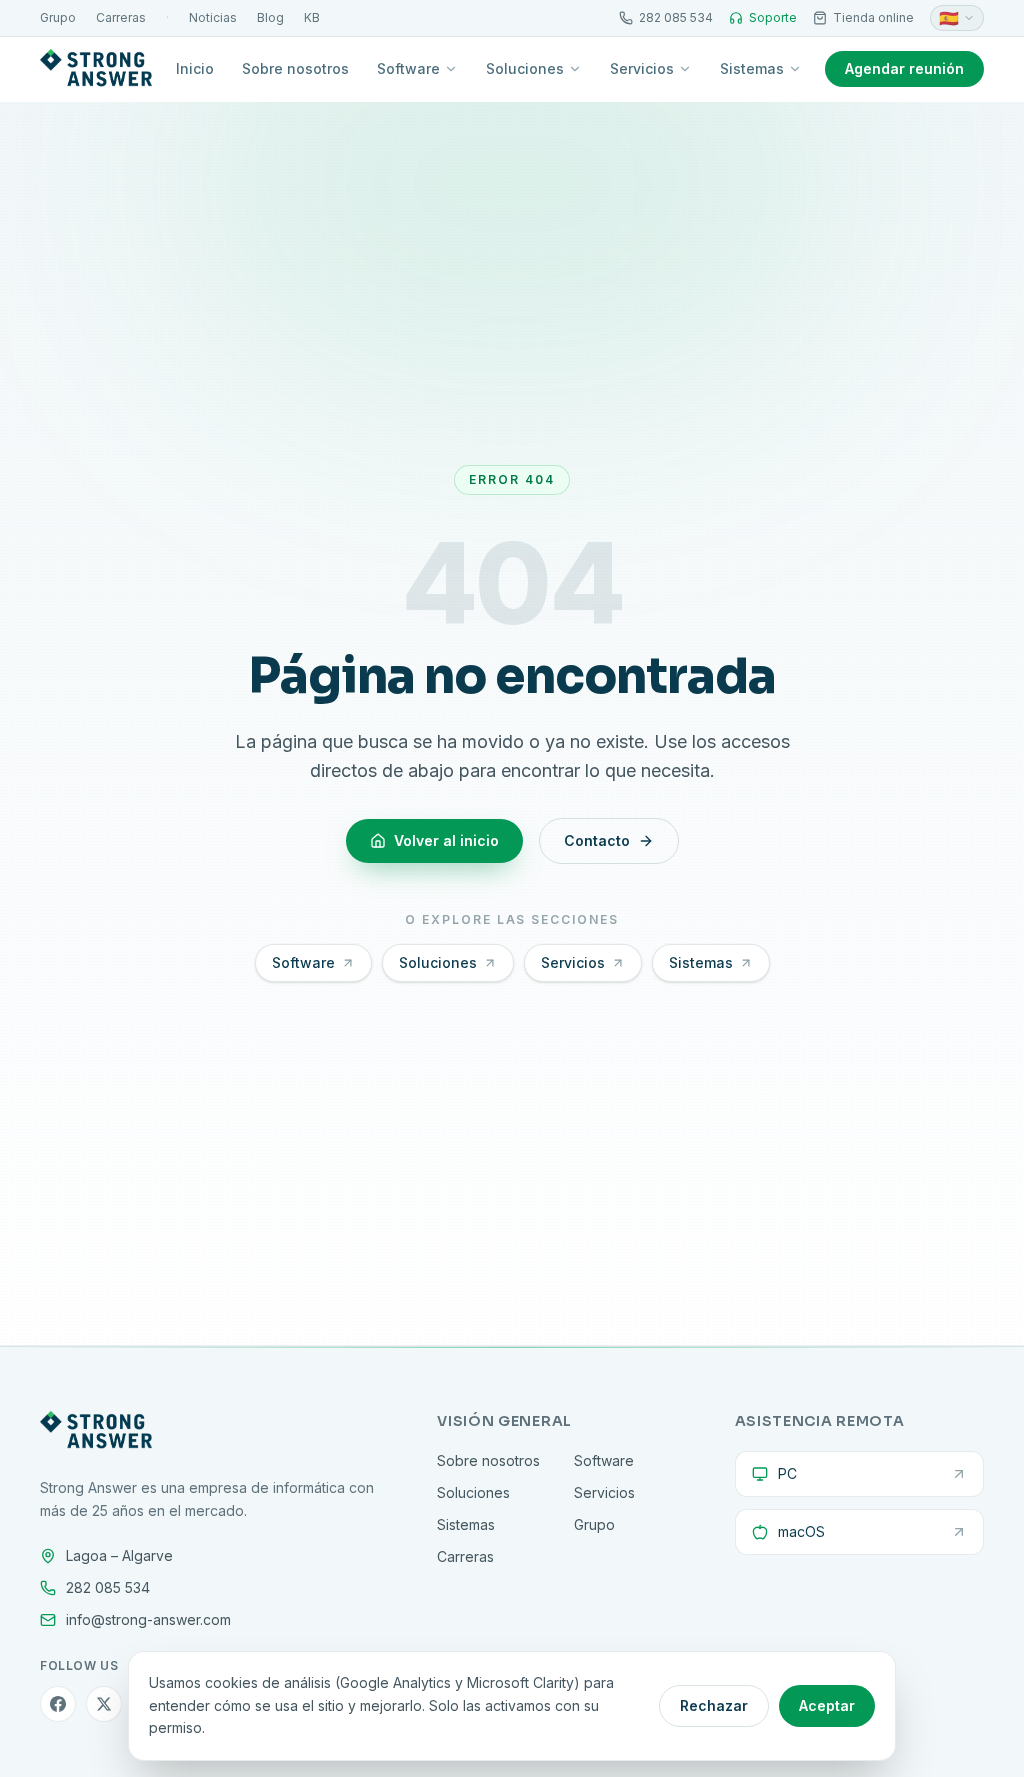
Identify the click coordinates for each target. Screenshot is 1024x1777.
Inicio (195, 68)
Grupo (58, 17)
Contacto (597, 840)
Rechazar (714, 1705)
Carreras (121, 17)
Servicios (642, 68)
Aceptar (827, 1705)
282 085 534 (676, 17)
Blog (270, 17)
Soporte (773, 17)
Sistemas (752, 68)
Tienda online (873, 17)
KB (312, 17)
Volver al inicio (446, 840)
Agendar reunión (904, 68)
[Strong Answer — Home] (96, 69)
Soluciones (525, 68)
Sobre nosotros (295, 68)
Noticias (213, 17)
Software (408, 68)
